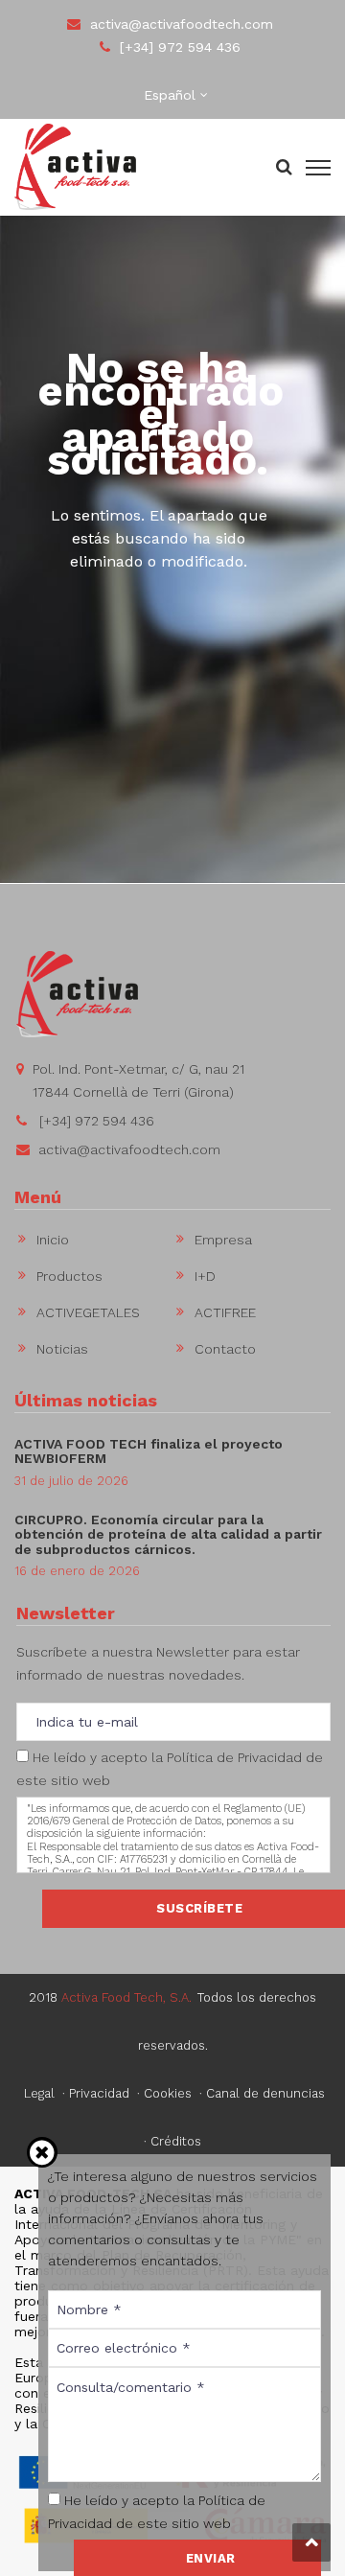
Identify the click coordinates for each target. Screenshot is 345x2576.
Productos (69, 1276)
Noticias (62, 1349)
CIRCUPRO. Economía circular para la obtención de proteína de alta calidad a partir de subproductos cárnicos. (168, 1534)
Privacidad (99, 2093)
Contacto (225, 1349)
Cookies (168, 2093)
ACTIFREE (225, 1312)
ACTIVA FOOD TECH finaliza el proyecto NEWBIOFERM (149, 1451)
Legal (39, 2093)
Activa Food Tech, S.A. (126, 1997)
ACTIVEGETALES (88, 1312)
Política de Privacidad (234, 1757)
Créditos (176, 2141)
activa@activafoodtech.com (182, 24)
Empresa (223, 1240)
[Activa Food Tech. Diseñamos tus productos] (75, 166)
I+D (205, 1276)
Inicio (53, 1240)
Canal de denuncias (265, 2093)
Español (170, 95)
